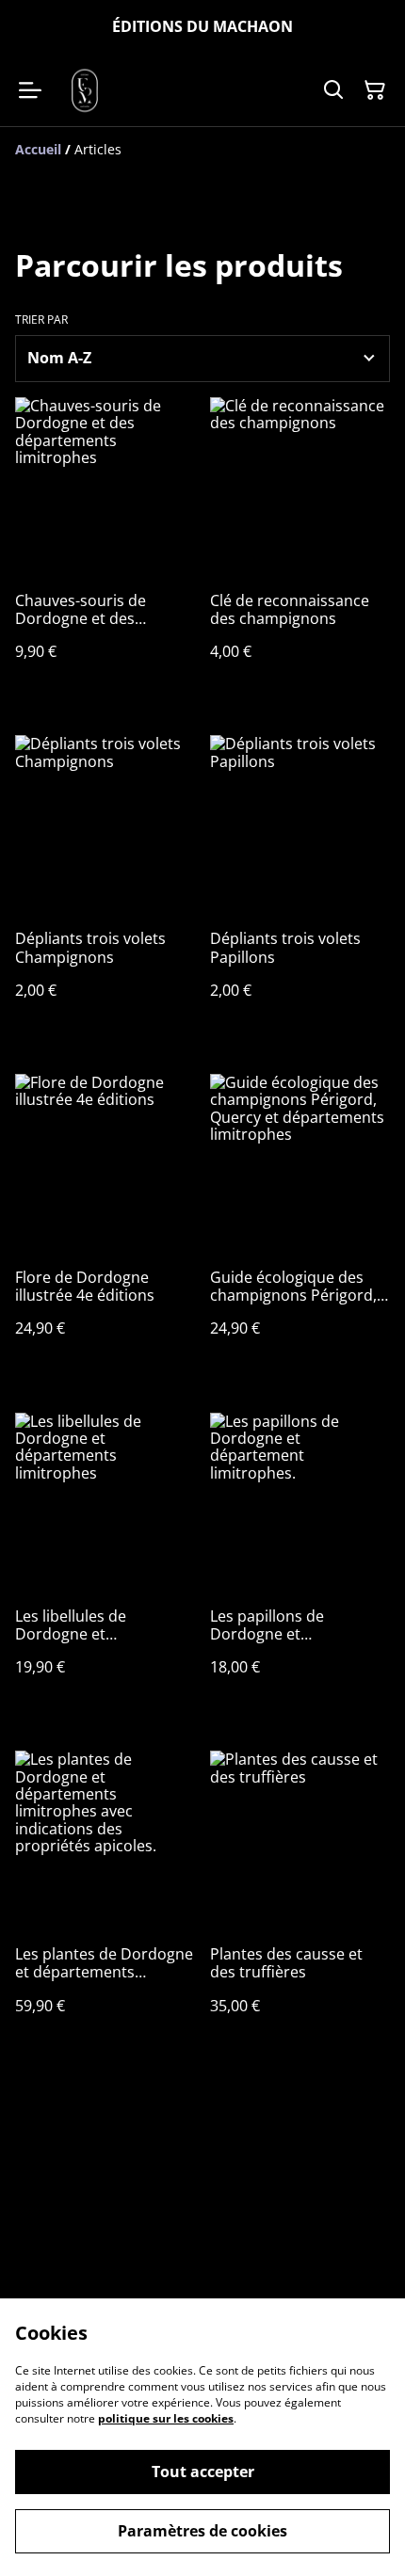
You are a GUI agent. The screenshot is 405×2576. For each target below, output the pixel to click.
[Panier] (375, 90)
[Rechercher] (333, 90)
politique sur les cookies (166, 2418)
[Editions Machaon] (85, 90)
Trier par (41, 320)
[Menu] (30, 90)
